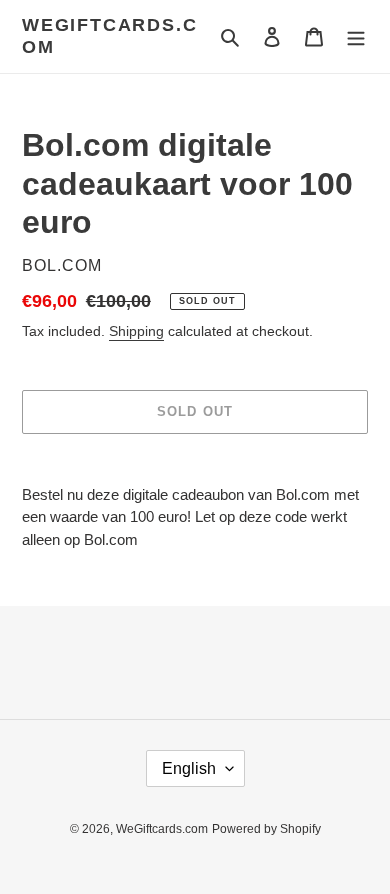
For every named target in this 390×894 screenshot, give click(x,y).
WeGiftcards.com (109, 36)
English (189, 768)
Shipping (136, 331)
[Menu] (356, 36)
